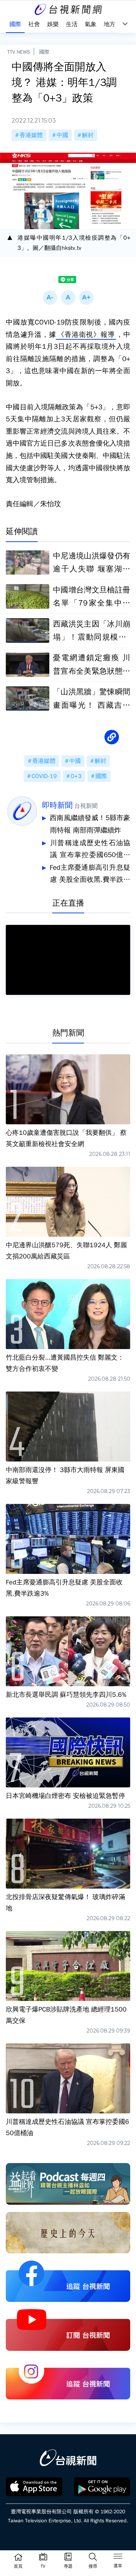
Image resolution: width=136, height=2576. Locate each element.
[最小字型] (50, 298)
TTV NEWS (19, 52)
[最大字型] (86, 298)
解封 (88, 135)
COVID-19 (44, 776)
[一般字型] (68, 298)
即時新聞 (57, 805)
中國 (62, 135)
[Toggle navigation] (118, 2558)
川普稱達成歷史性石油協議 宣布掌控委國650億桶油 (90, 850)
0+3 (76, 776)
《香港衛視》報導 (86, 335)
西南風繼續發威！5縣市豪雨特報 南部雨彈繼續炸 (90, 824)
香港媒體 (31, 135)
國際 (44, 52)
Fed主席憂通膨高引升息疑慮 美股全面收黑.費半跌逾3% (90, 875)
